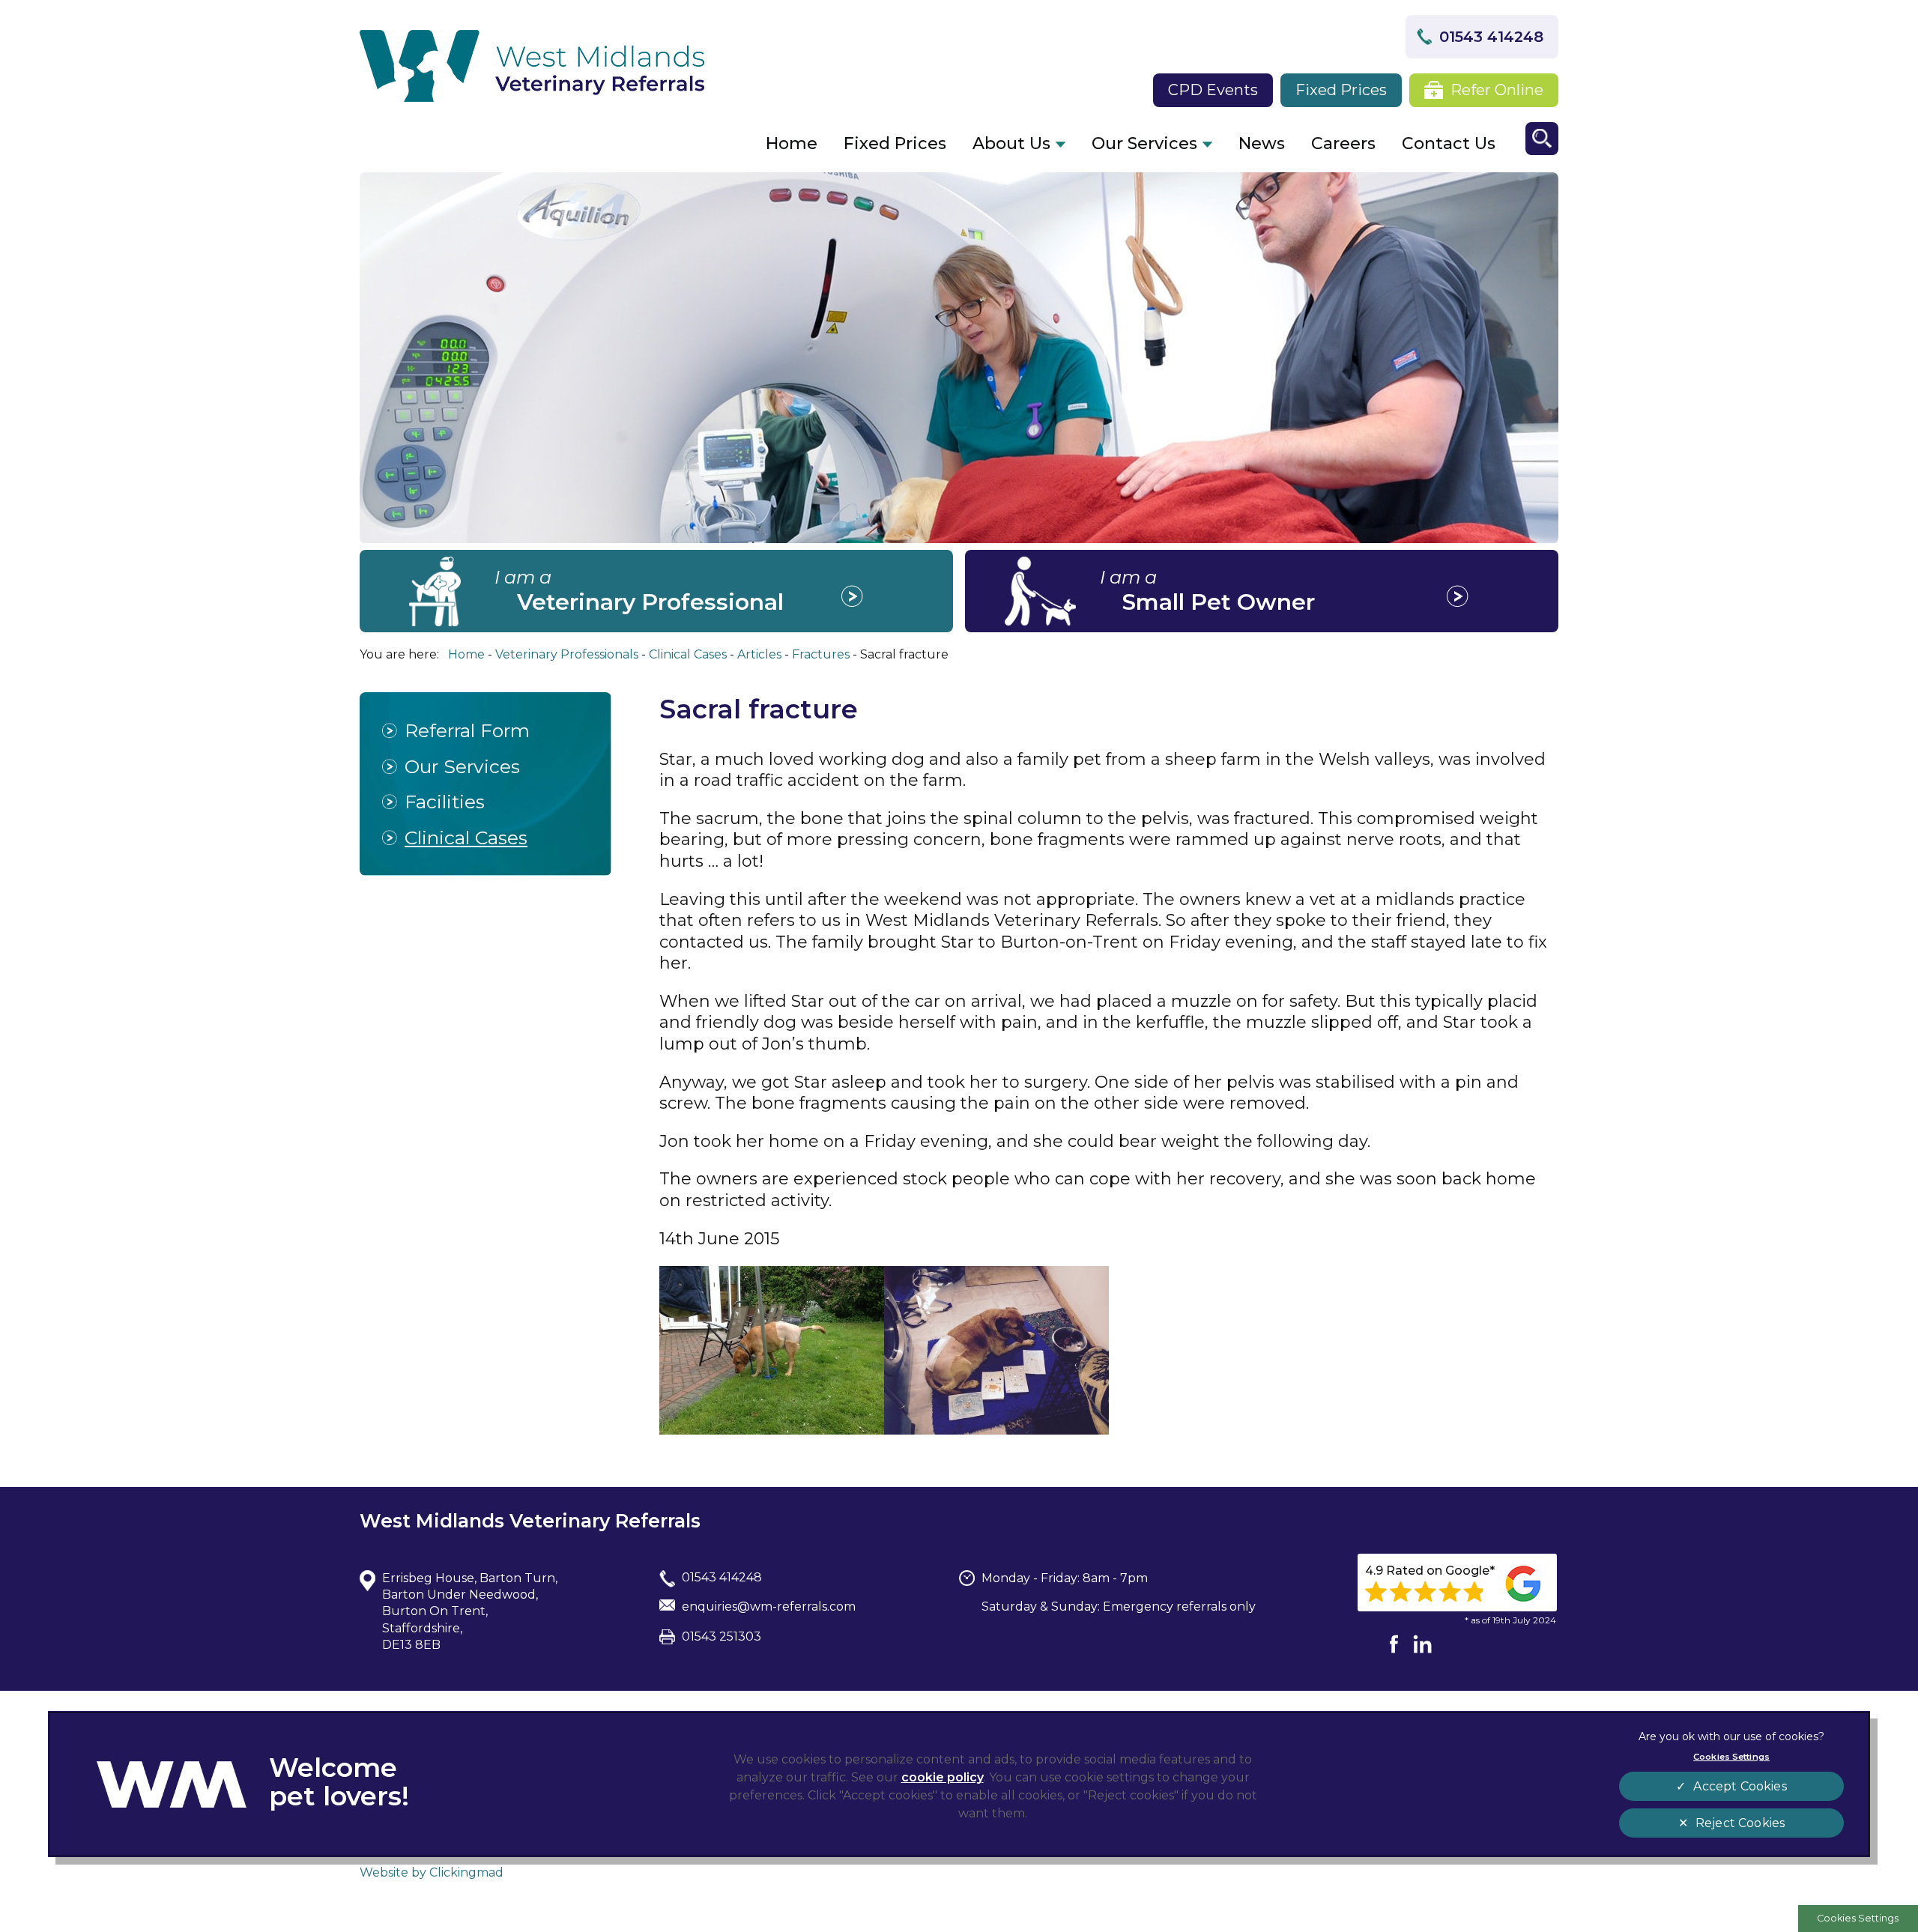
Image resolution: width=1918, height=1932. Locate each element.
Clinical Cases (466, 838)
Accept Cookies (1740, 1786)
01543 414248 (1491, 37)
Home (792, 143)
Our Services (1144, 143)
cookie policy (943, 1777)
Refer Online (1497, 90)
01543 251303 (721, 1636)
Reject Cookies (1740, 1823)
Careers (1343, 143)
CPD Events (1213, 90)
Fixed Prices (1341, 90)
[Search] (1542, 139)
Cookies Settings (1858, 1918)
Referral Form (467, 730)
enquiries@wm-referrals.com (769, 1607)
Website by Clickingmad (432, 1872)
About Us (1011, 143)
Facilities (445, 802)
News (1262, 143)
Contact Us (1449, 143)
